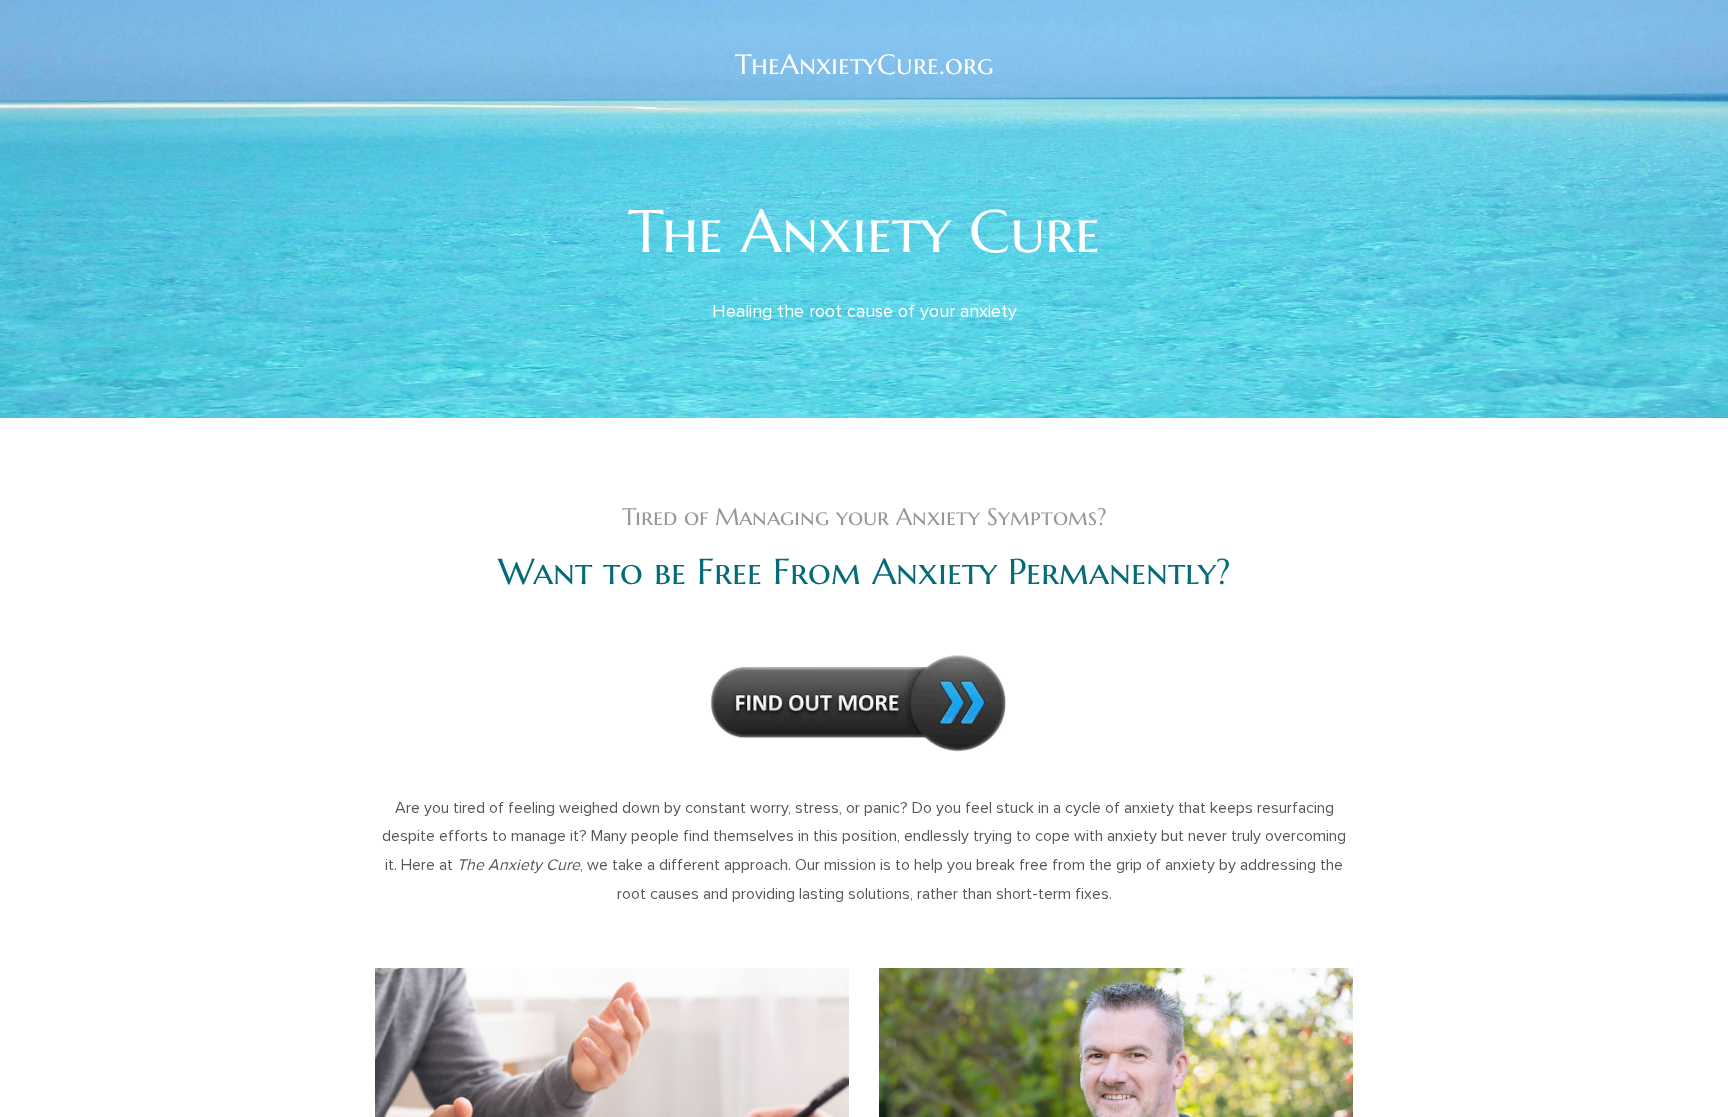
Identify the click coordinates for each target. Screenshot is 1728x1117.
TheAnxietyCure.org (864, 64)
